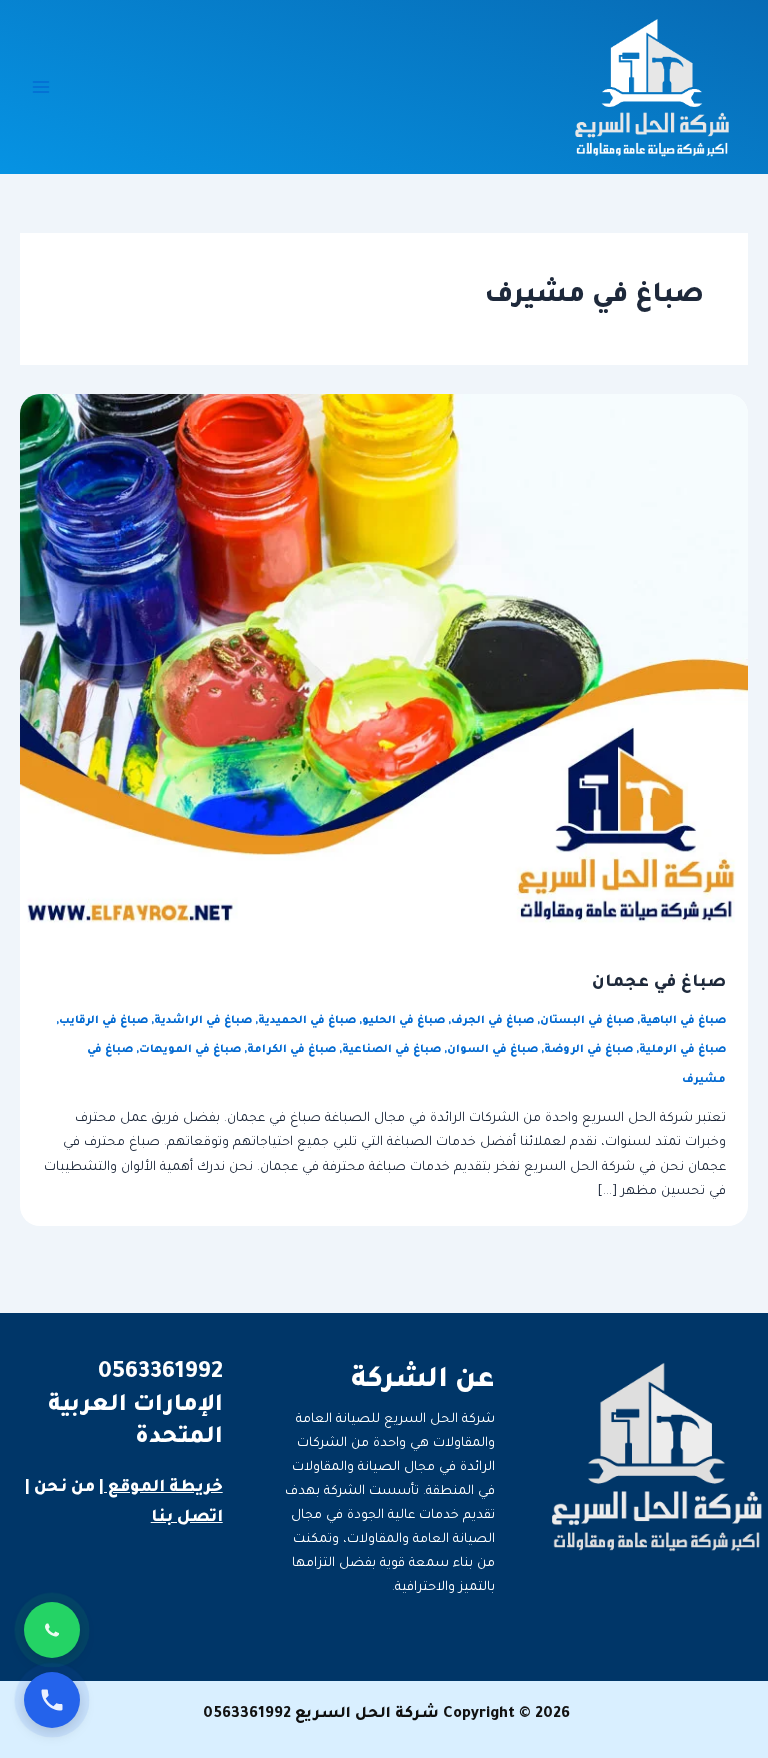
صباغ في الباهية (683, 1021)
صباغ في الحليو (403, 1021)
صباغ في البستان (587, 1021)
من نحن (64, 1488)
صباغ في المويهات (190, 1050)
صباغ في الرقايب (103, 1021)
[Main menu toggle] (41, 87)
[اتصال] (52, 1700)
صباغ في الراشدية (203, 1021)
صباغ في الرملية (682, 1050)
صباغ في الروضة (588, 1050)
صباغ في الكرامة (291, 1050)
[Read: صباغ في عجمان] (384, 663)
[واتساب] (52, 1630)
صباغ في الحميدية (307, 1021)
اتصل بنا (187, 1518)
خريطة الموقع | (161, 1488)
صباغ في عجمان (659, 983)
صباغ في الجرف (492, 1021)
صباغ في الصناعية (391, 1050)
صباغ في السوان (492, 1050)
